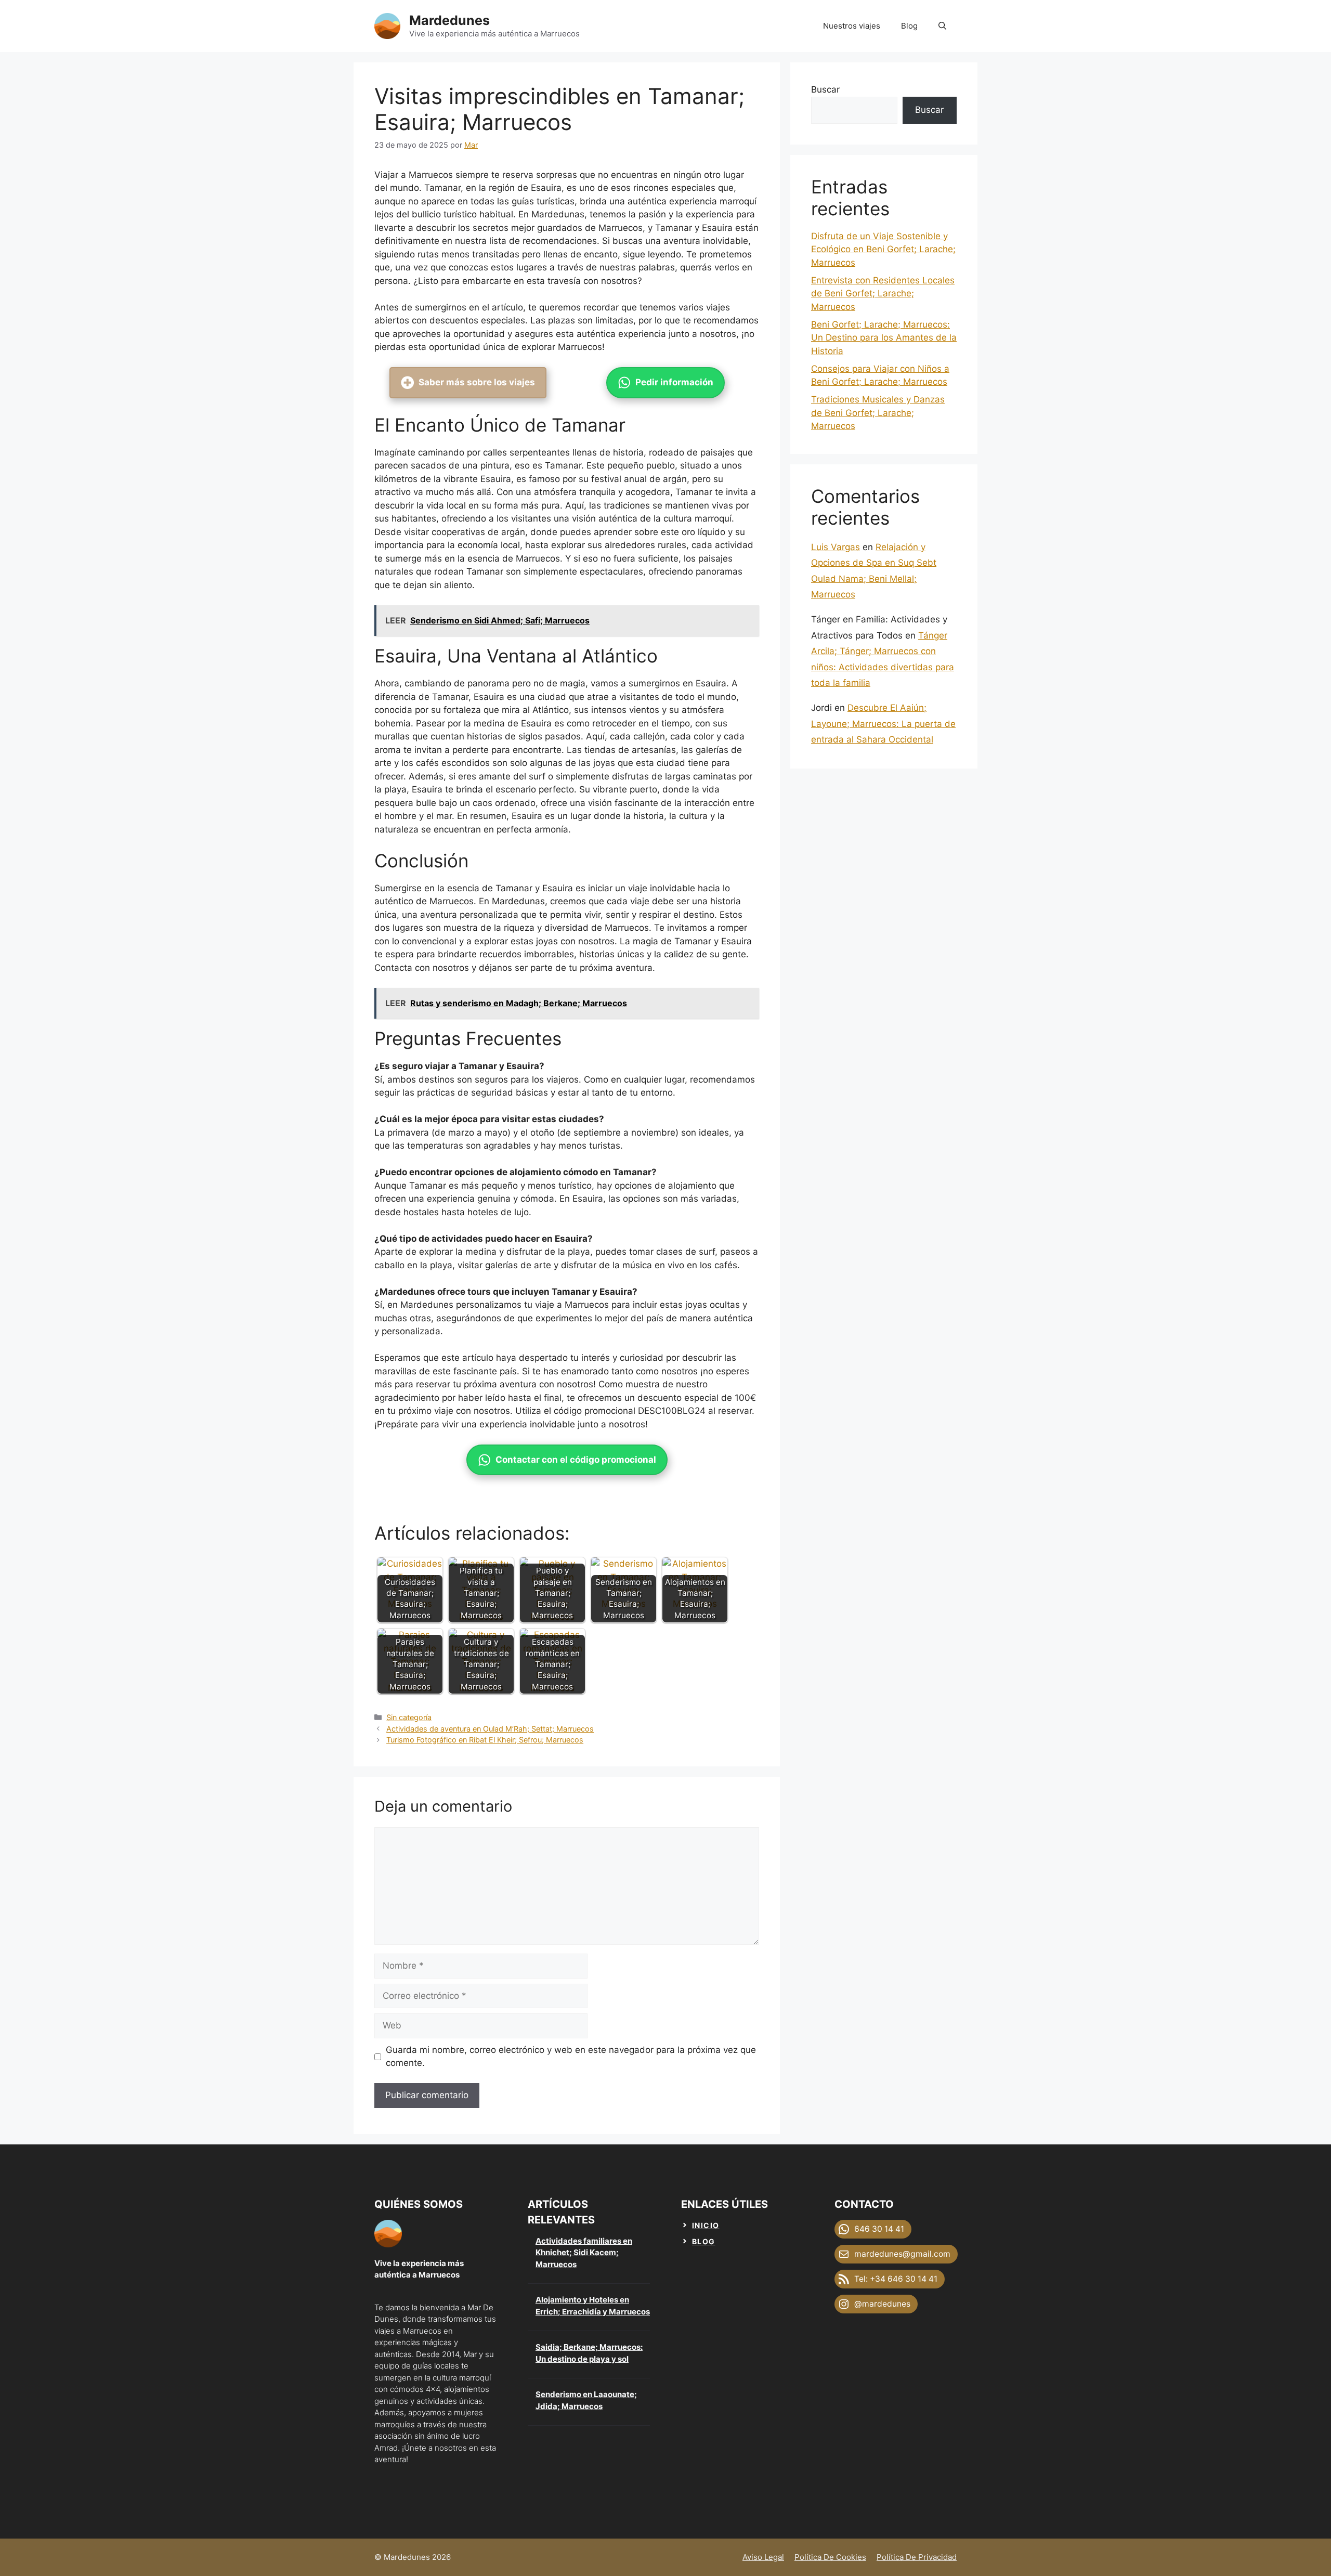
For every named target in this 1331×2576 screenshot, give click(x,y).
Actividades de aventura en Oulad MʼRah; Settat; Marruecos (490, 1729)
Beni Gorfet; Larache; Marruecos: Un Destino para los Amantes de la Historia (884, 338)
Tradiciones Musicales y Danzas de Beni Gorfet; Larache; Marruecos (878, 413)
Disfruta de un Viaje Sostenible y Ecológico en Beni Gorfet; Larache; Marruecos (883, 249)
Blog (909, 26)
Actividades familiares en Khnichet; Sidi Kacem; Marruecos (584, 2253)
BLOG (704, 2241)
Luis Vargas (836, 547)
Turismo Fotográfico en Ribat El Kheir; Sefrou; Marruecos (485, 1740)
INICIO (706, 2225)
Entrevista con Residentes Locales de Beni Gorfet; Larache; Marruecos (883, 294)
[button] (942, 26)
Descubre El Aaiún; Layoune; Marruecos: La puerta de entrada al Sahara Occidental (883, 724)
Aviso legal (763, 2557)
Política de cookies (830, 2557)
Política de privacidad (917, 2557)
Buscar (825, 89)
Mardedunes (449, 20)
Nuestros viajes (852, 26)
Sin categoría (409, 1717)
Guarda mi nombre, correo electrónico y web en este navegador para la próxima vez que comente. (571, 2057)
